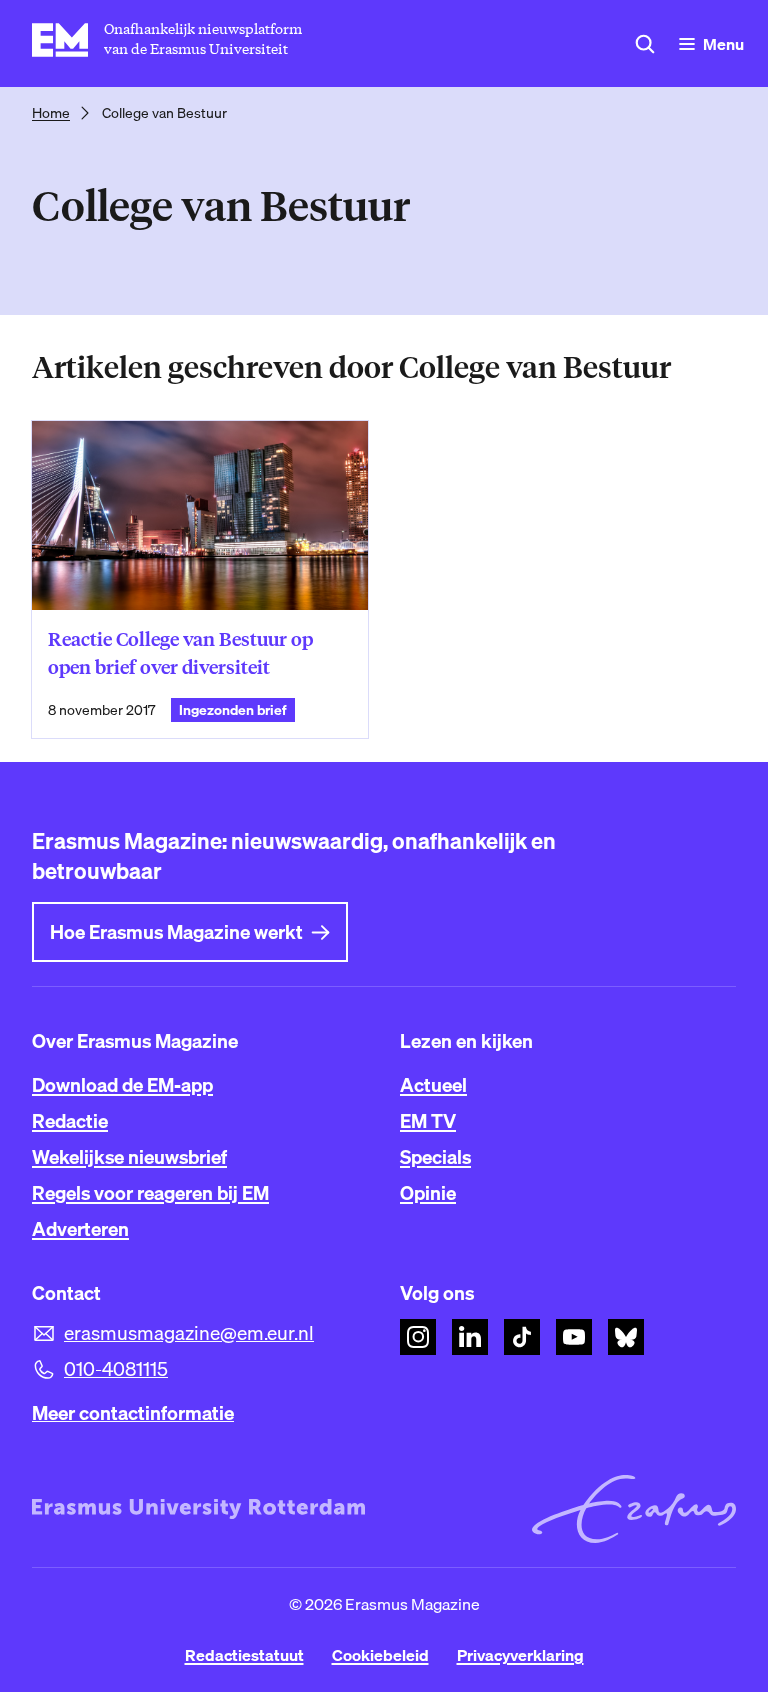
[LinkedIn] (470, 1337)
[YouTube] (574, 1337)
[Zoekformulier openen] (645, 44)
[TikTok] (522, 1337)
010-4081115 (116, 1369)
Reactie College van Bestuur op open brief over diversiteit (180, 653)
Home (51, 113)
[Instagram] (418, 1337)
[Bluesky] (626, 1337)
